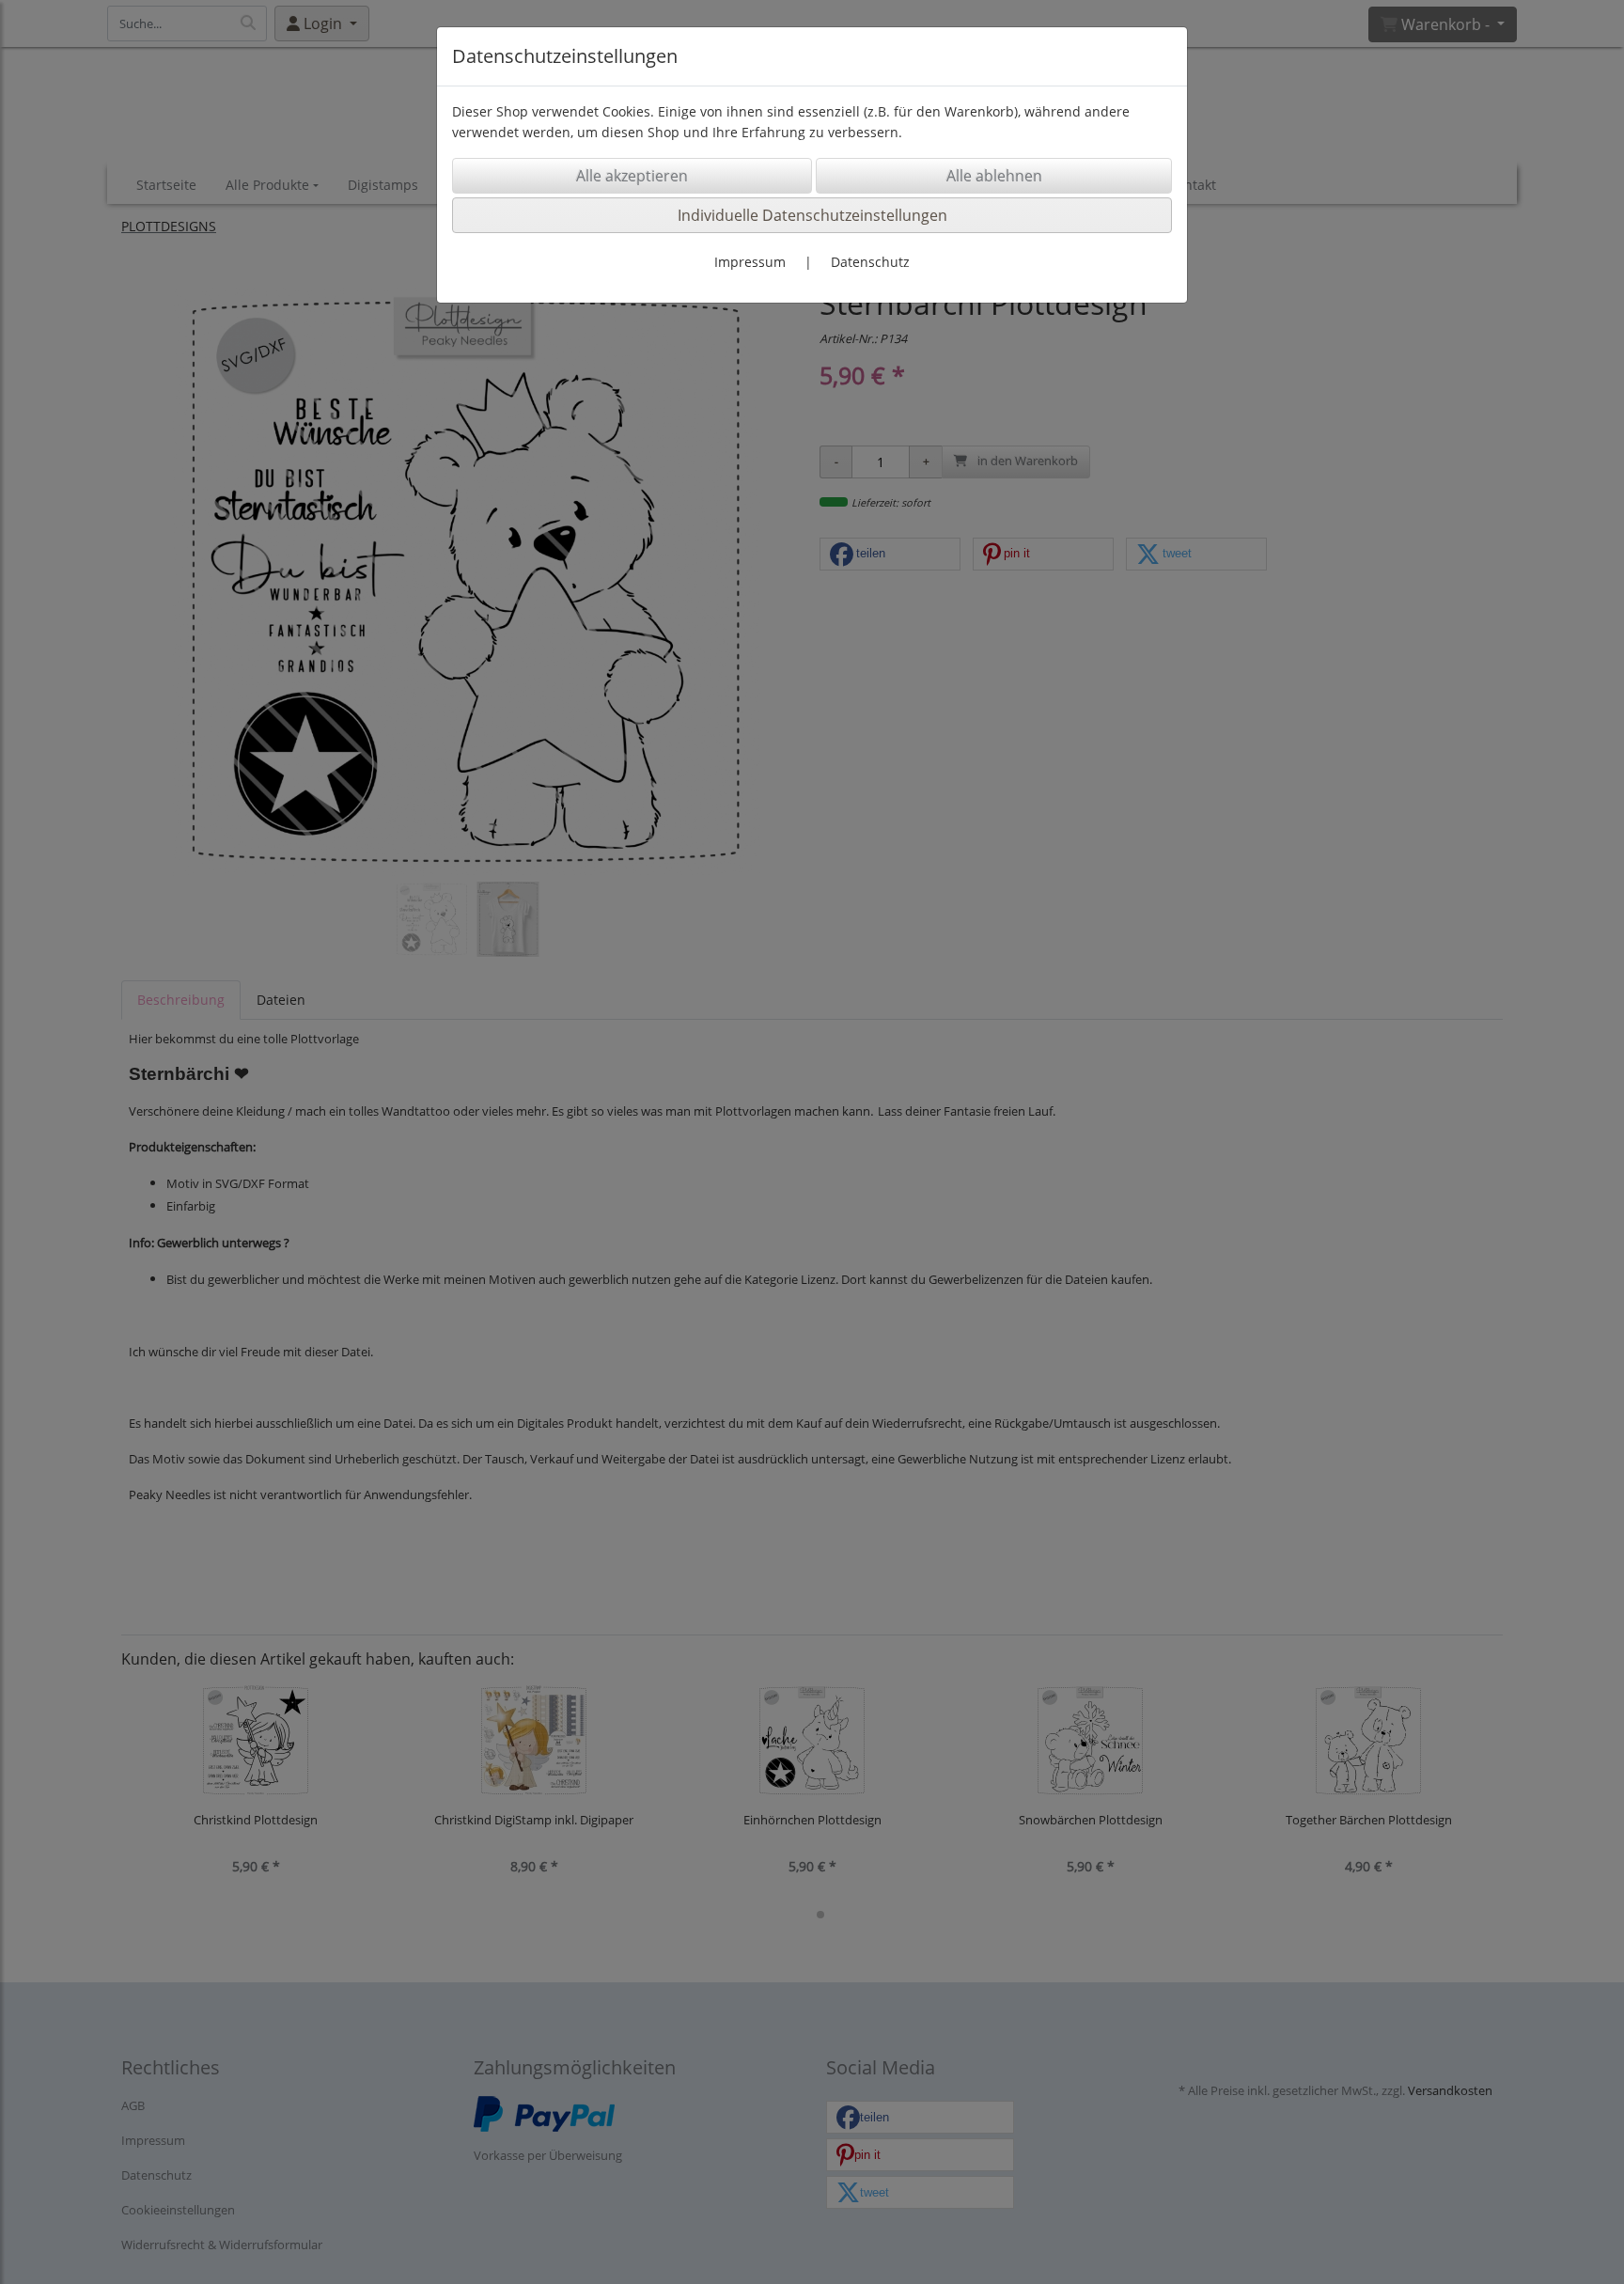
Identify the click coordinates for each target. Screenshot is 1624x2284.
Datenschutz (870, 262)
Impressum (750, 262)
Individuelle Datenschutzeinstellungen (812, 215)
